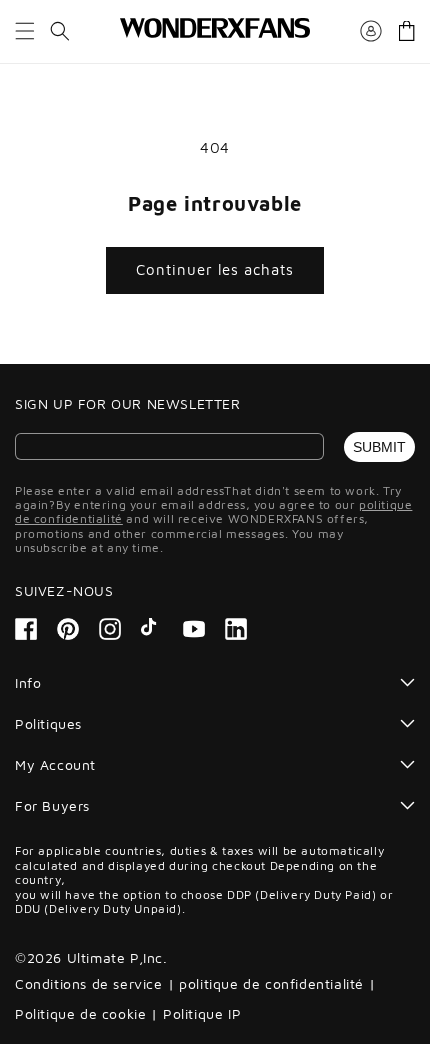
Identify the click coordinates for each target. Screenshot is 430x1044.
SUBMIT (379, 447)
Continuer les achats (215, 269)
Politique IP (202, 1013)
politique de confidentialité (271, 983)
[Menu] (25, 31)
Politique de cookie (80, 1013)
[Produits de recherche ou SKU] (60, 31)
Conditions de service (89, 983)
